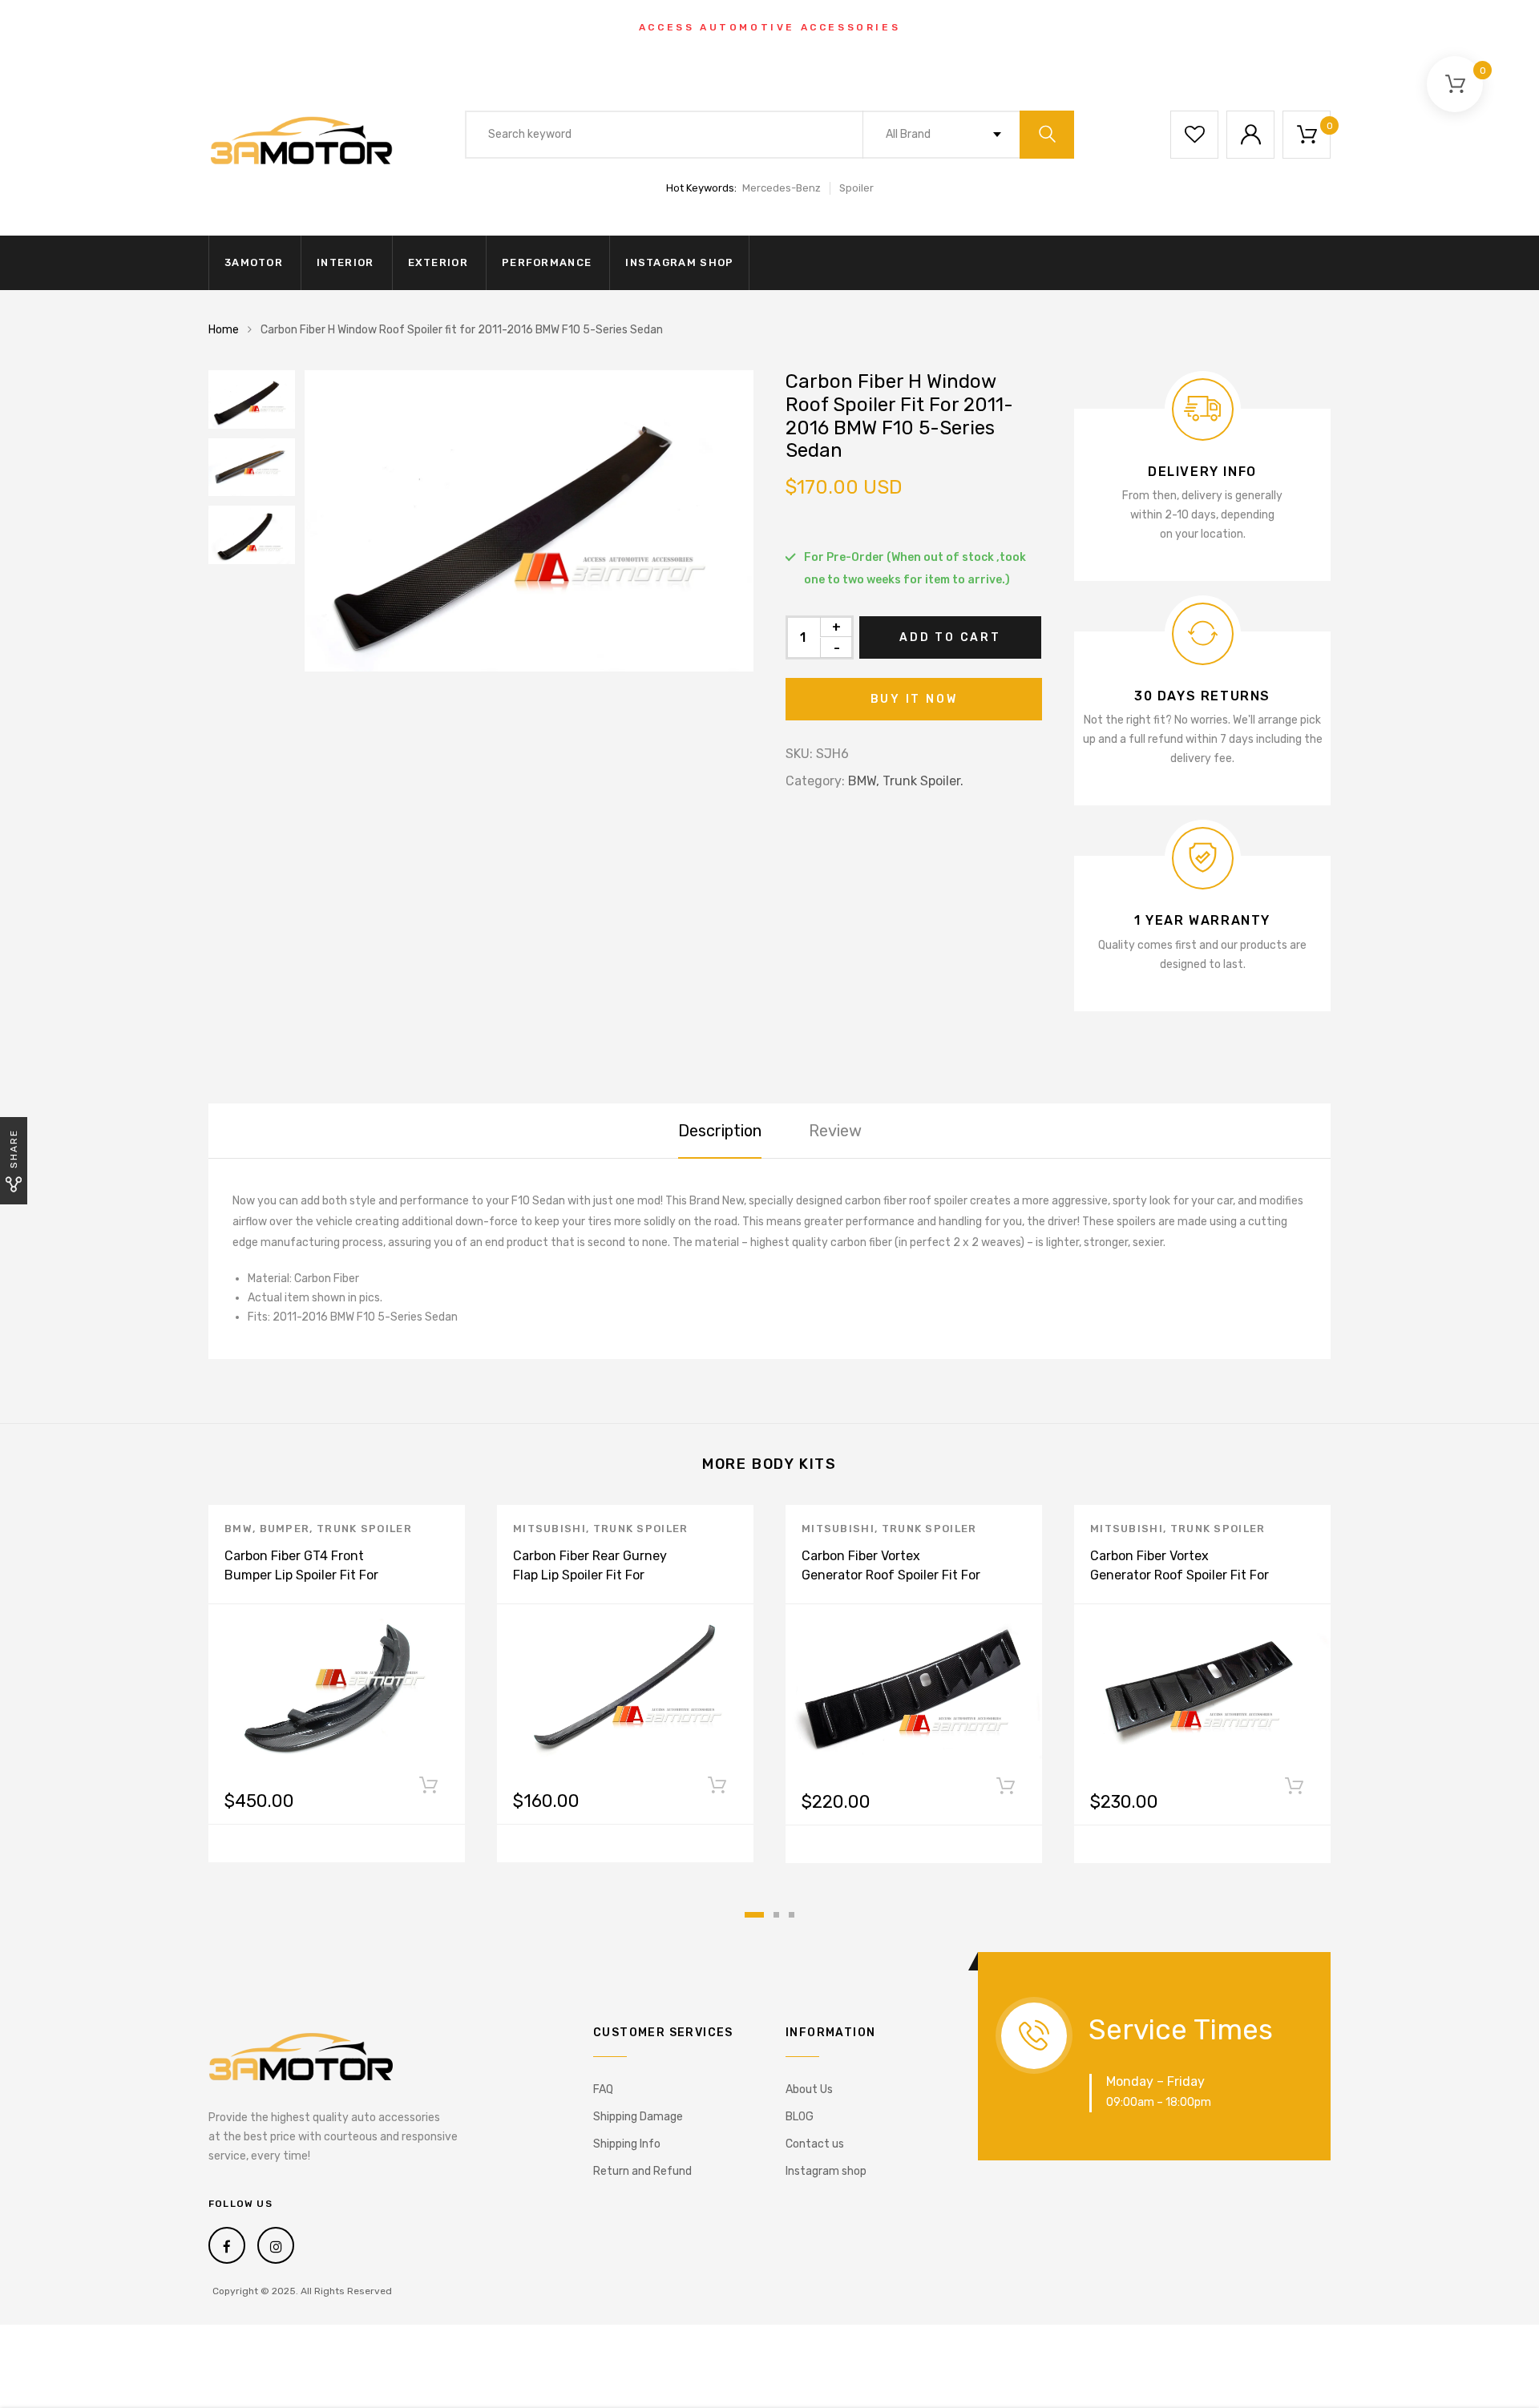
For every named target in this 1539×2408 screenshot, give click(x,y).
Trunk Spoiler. (923, 781)
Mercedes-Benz (782, 188)
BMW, (864, 781)
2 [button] (776, 1915)
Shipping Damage (638, 2117)
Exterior (438, 262)
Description (720, 1131)
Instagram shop (679, 262)
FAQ (603, 2089)
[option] (529, 521)
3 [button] (792, 1915)
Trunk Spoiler (364, 1529)
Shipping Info (627, 2144)
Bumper (285, 1529)
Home (224, 330)
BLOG (800, 2117)
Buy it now (914, 699)
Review (835, 1131)
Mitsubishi (549, 1529)
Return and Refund (642, 2171)
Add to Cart (950, 637)
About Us (809, 2089)
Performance (547, 262)
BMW (238, 1529)
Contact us (815, 2144)
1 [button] (754, 1915)
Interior (345, 262)
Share (14, 1149)
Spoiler (856, 188)
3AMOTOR (254, 262)
